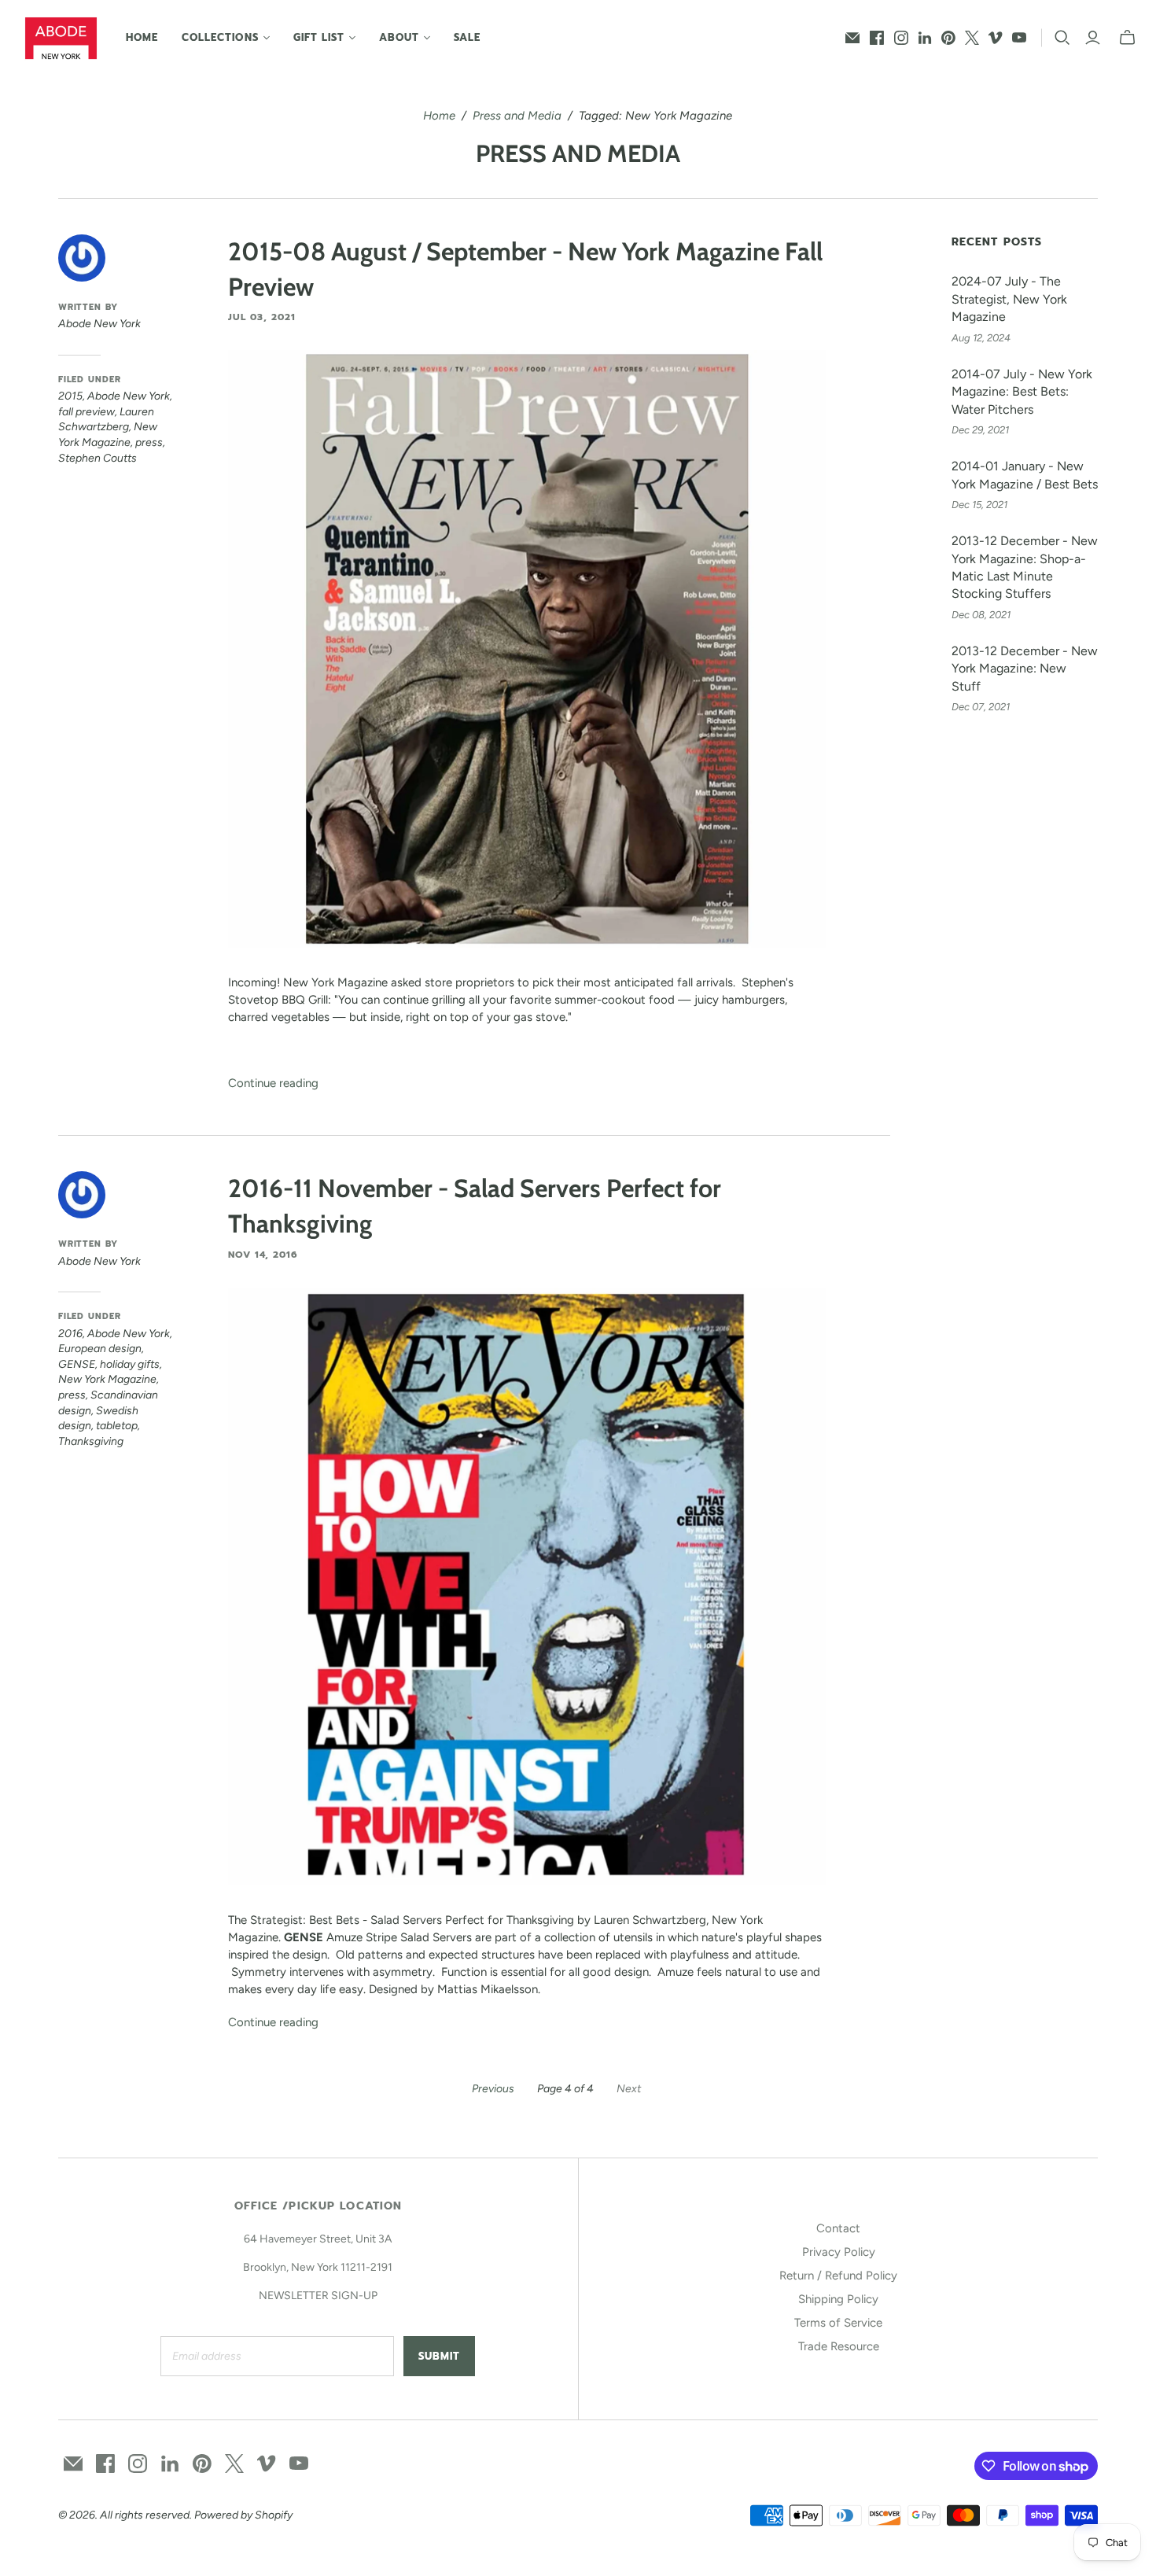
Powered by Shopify (243, 2515)
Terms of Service (838, 2323)
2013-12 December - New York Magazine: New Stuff (1025, 669)
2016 (70, 1334)
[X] (972, 38)
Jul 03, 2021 (262, 317)
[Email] (852, 38)
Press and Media (517, 116)
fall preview (87, 412)
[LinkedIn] (925, 38)
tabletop (117, 1426)
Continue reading (273, 1083)
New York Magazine (107, 1379)
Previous (493, 2089)
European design (100, 1349)
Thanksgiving (91, 1441)
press (149, 442)
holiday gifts (130, 1364)
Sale (467, 37)
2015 (70, 396)
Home (142, 37)
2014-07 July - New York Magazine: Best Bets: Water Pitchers (1022, 392)
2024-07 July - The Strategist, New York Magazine (1009, 299)
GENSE (77, 1364)
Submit (439, 2356)
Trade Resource (839, 2346)
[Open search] (1062, 38)
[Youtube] (1019, 38)
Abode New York (129, 396)
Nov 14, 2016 (263, 1255)
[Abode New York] (61, 38)
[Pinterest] (948, 38)
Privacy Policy (839, 2252)
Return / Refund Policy (838, 2276)
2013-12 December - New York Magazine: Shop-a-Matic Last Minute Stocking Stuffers (1025, 567)
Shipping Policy (838, 2299)
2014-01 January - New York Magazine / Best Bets (1025, 475)
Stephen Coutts (98, 458)
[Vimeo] (996, 38)
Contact (838, 2228)
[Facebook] (877, 38)
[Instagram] (901, 38)
